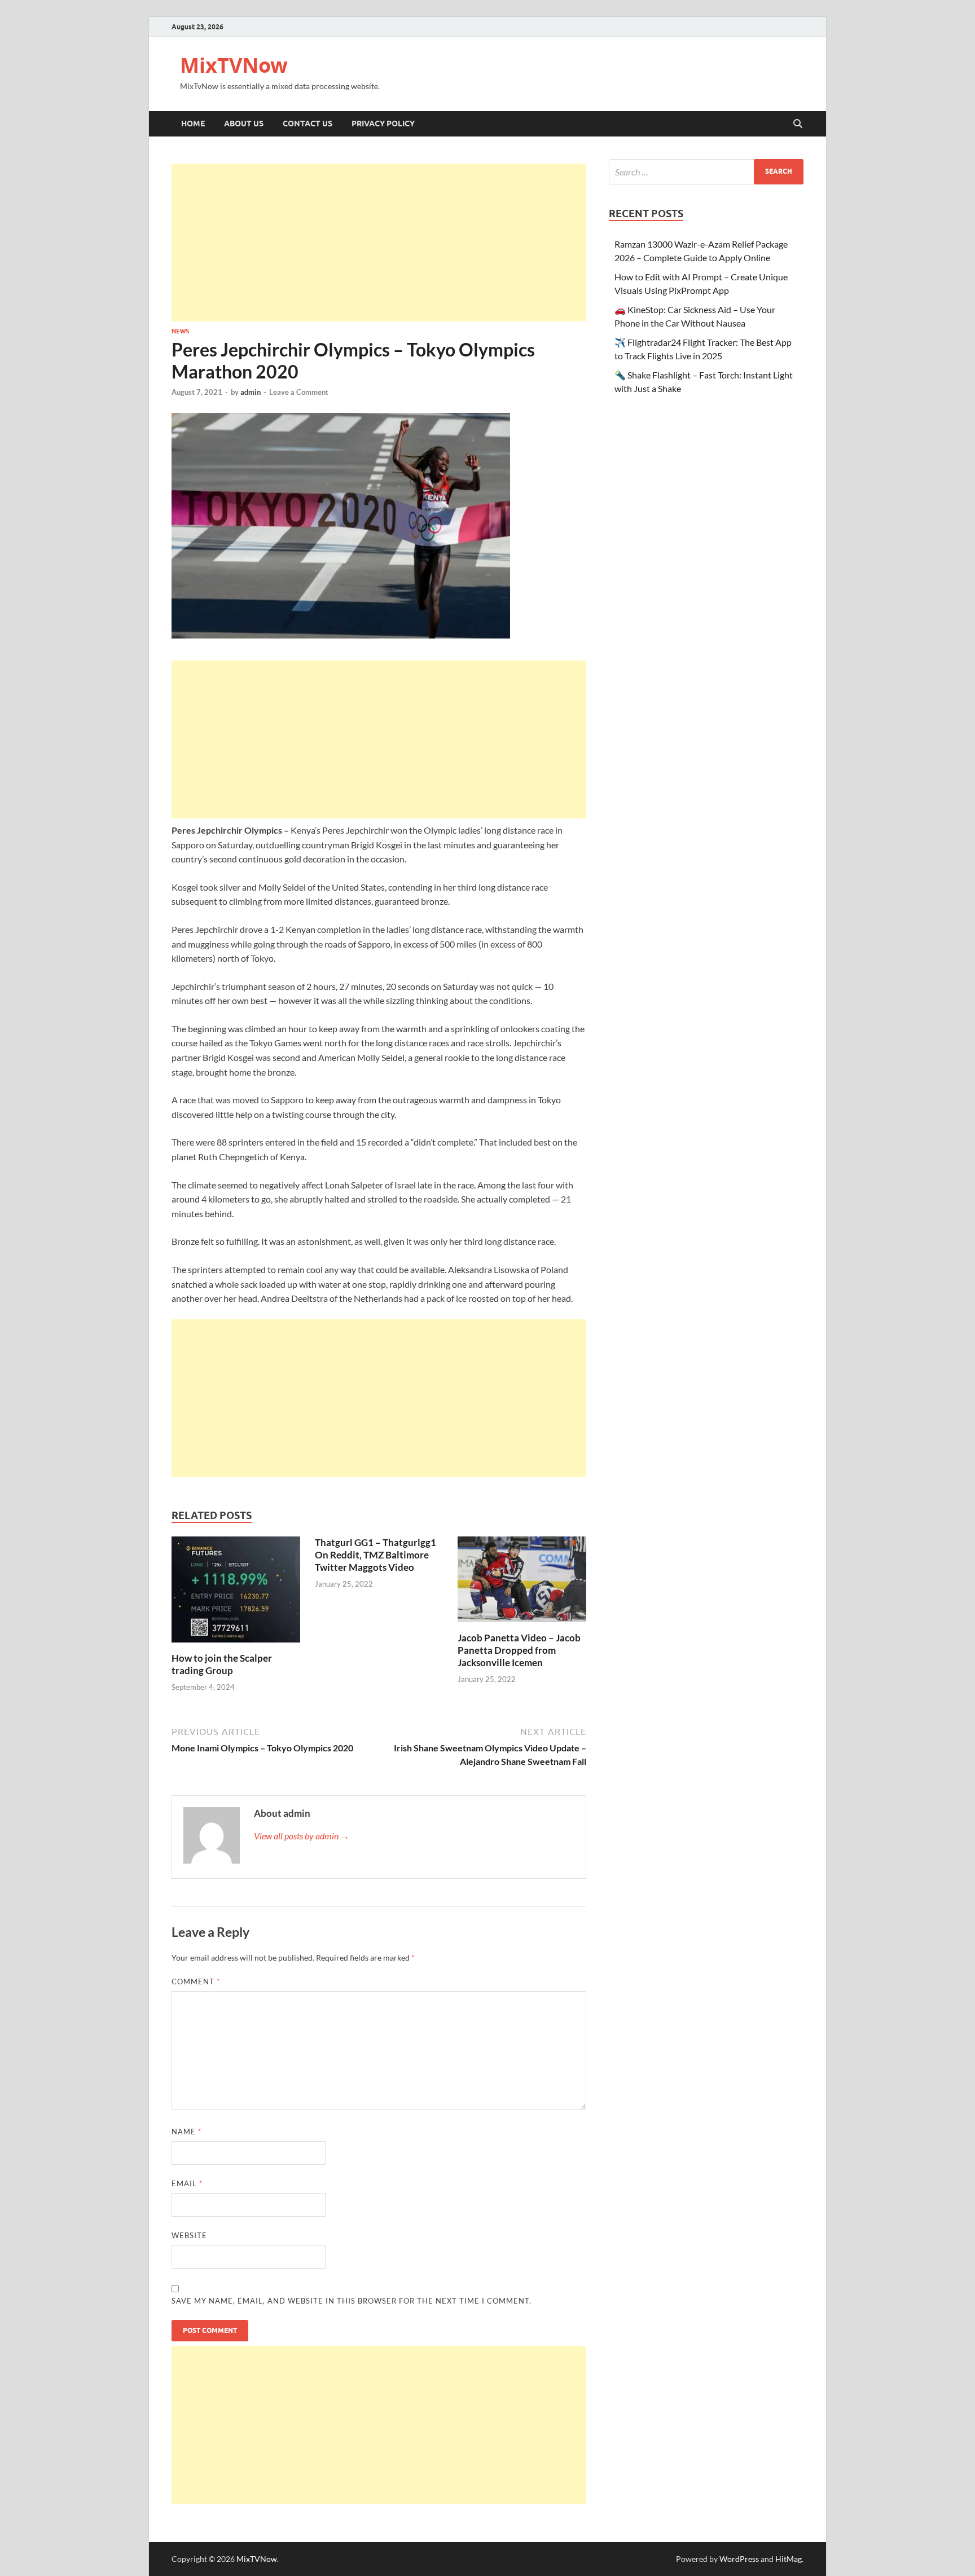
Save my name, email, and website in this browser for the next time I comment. (352, 2301)
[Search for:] (706, 172)
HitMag (789, 2559)
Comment (196, 1981)
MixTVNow (234, 65)
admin (251, 392)
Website (189, 2235)
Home (193, 124)
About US (244, 124)
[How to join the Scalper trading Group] (236, 1593)
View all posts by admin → (302, 1836)
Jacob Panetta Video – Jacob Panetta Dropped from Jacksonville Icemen (519, 1650)
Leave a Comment (299, 392)
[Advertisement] (379, 243)
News (180, 331)
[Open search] (798, 124)
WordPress (739, 2559)
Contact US (308, 124)
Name (186, 2132)
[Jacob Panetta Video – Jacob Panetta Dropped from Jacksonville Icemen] (522, 1583)
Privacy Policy (383, 124)
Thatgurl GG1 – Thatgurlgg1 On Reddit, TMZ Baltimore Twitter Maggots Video (375, 1555)
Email (187, 2183)
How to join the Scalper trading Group (222, 1664)
